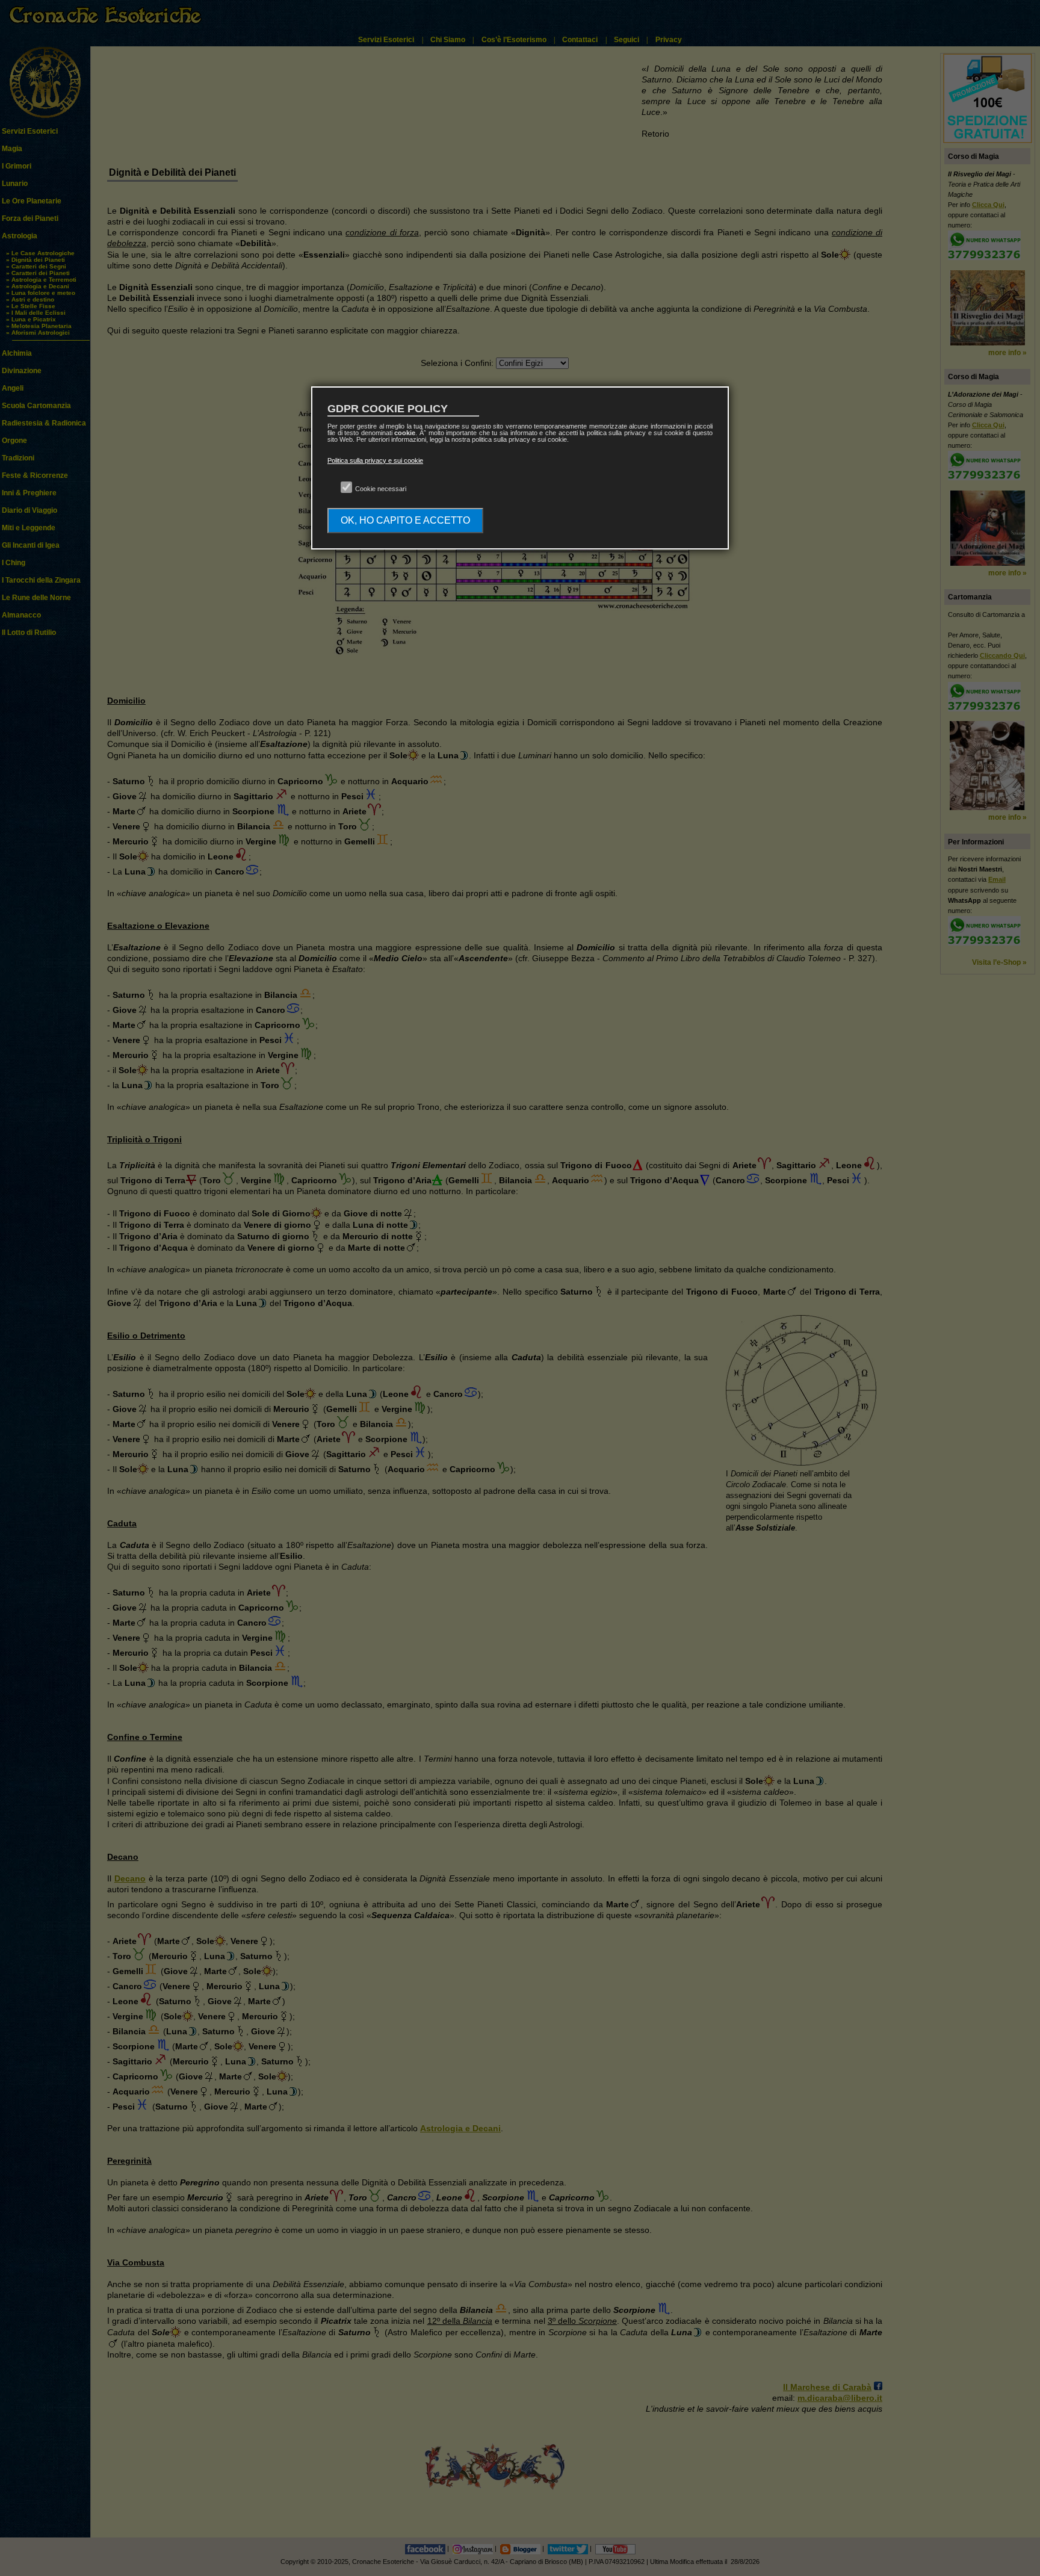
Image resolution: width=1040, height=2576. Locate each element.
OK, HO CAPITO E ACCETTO (405, 520)
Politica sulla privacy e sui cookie (375, 460)
